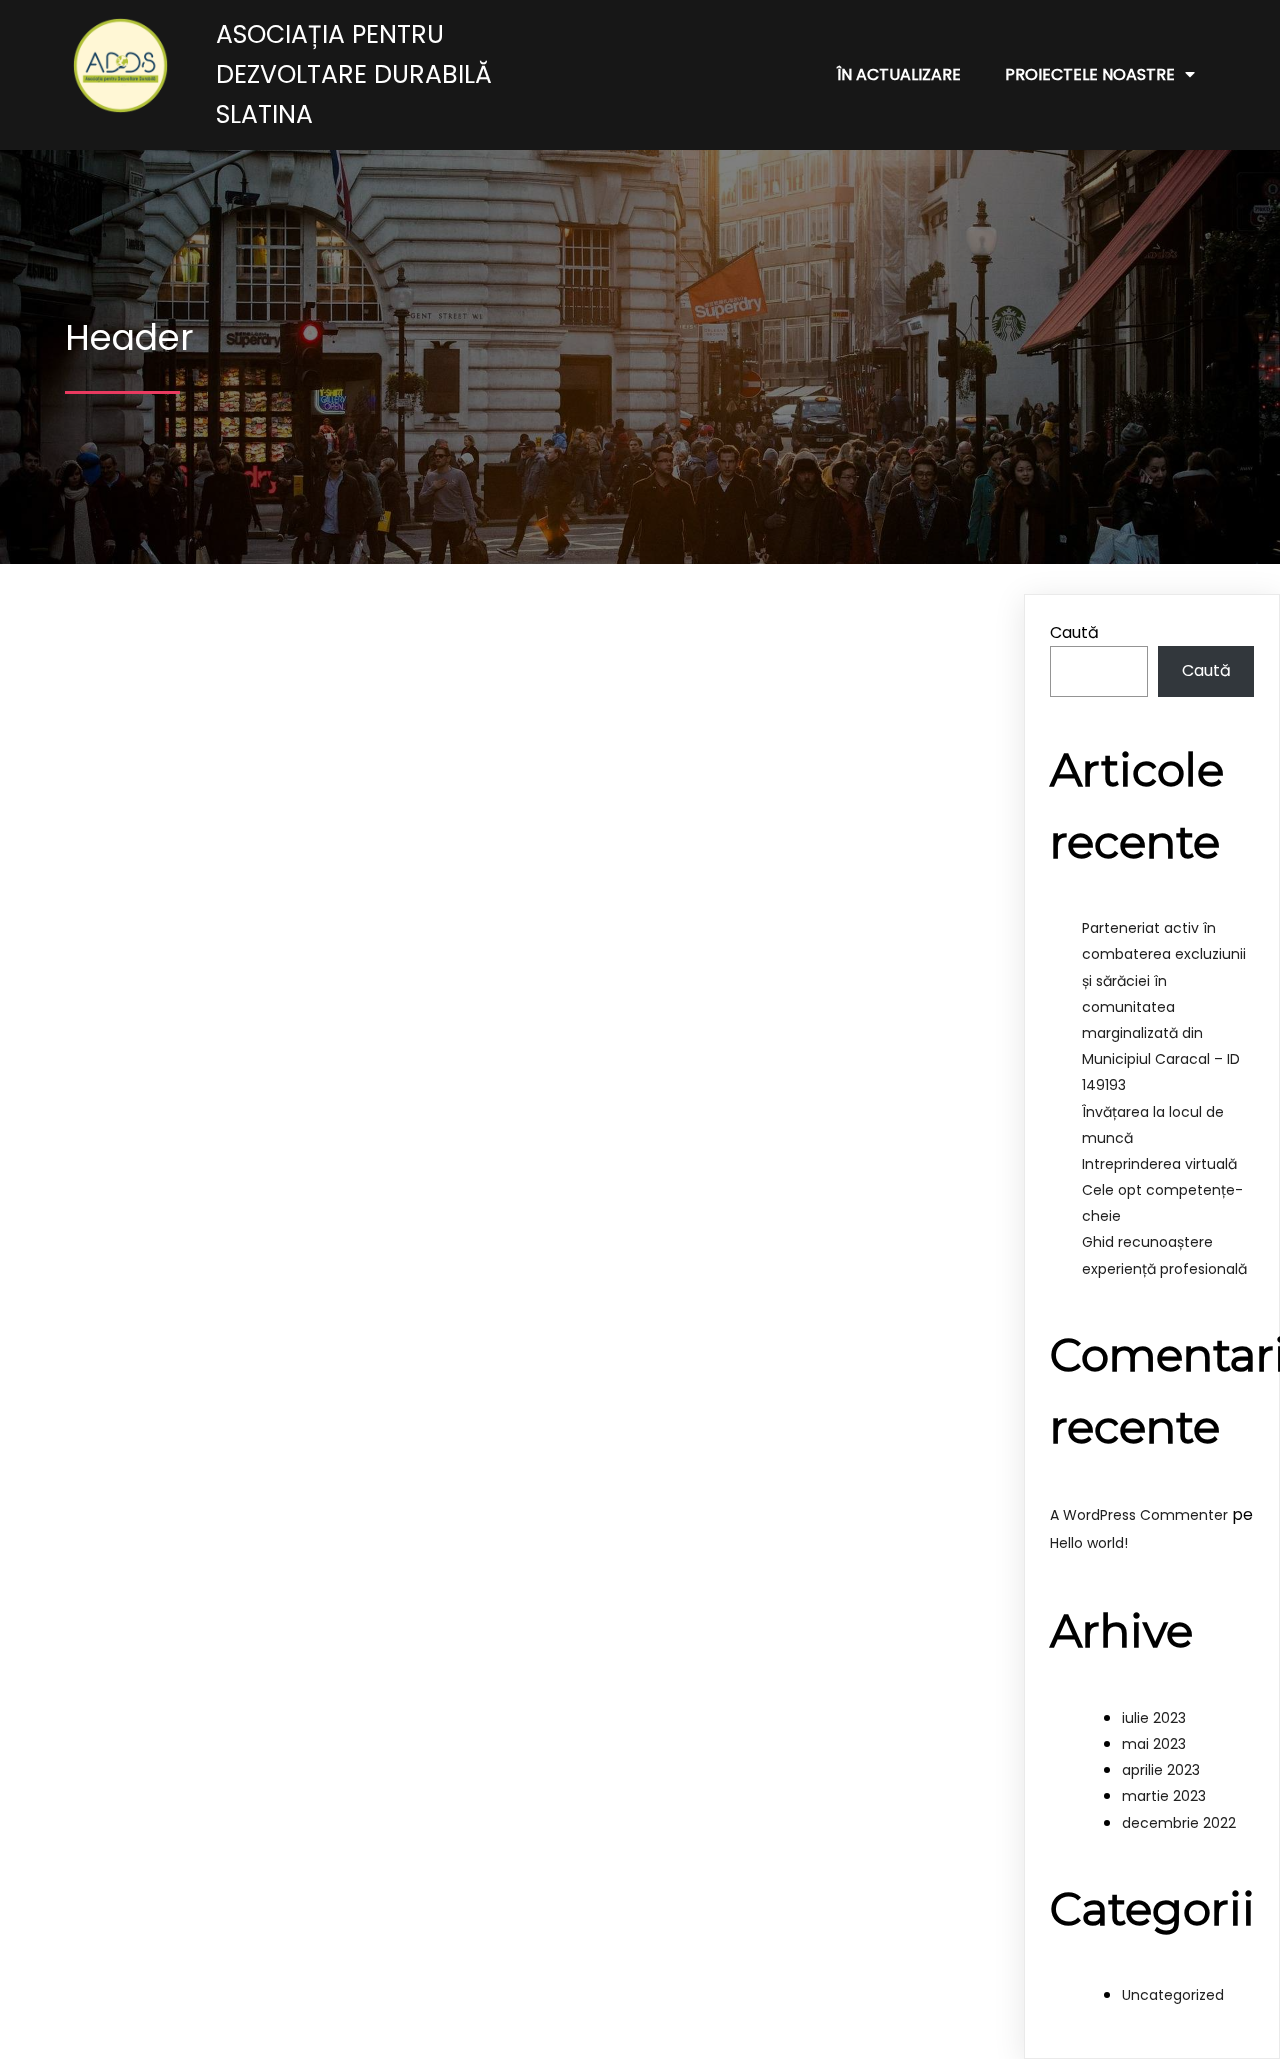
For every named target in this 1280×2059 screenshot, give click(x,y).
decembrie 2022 (1179, 1823)
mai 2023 (1154, 1744)
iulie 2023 (1154, 1718)
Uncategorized (1173, 1995)
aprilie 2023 (1161, 1770)
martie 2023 (1164, 1796)
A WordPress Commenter (1139, 1515)
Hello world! (1089, 1543)
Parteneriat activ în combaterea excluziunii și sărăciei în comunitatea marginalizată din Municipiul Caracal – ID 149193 (1164, 1006)
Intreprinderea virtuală (1159, 1164)
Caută (1074, 632)
